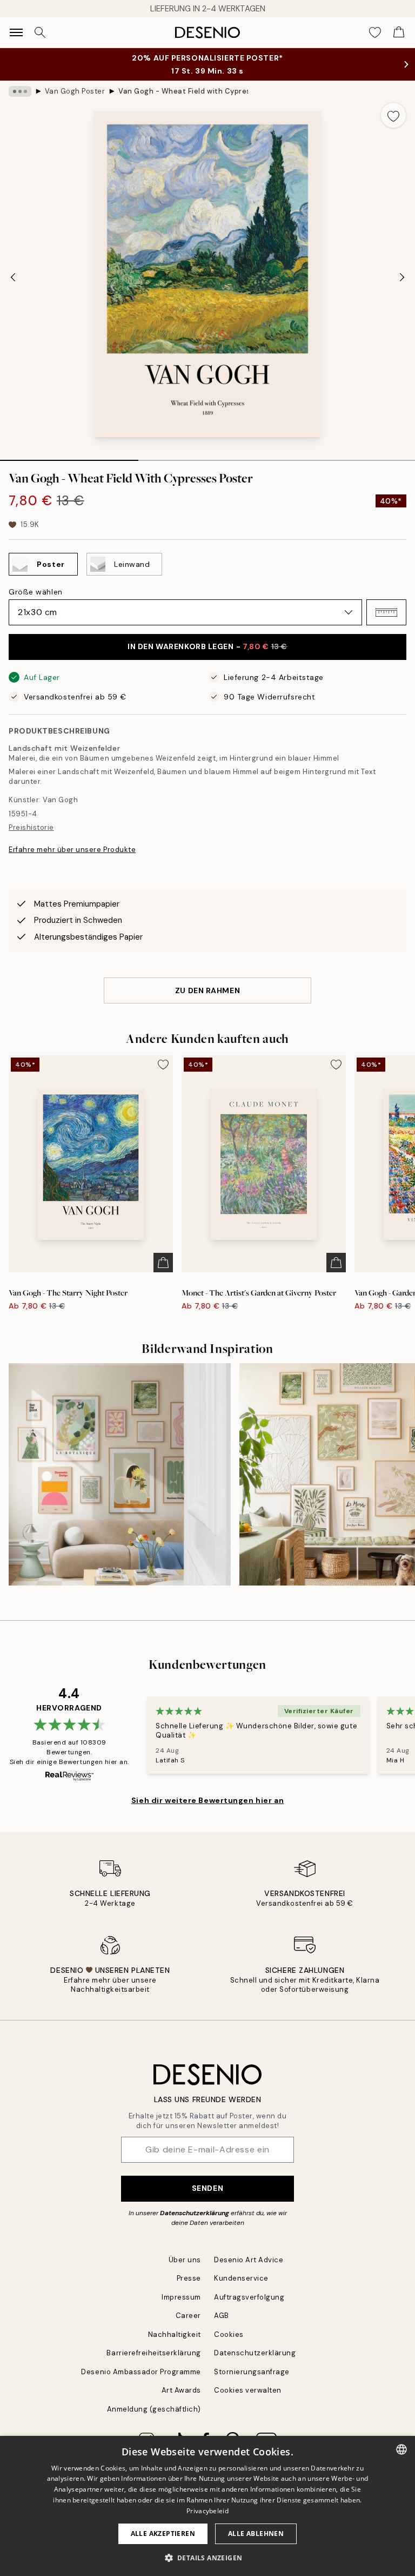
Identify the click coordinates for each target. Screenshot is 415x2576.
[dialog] (207, 2506)
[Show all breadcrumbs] (20, 91)
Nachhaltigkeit (175, 2334)
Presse (189, 2278)
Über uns (185, 2260)
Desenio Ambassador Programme (141, 2372)
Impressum (181, 2297)
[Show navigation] (16, 32)
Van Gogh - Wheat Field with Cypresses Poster (183, 91)
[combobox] (401, 2449)
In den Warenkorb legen (207, 646)
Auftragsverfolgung (249, 2297)
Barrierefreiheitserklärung (154, 2353)
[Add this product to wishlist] (393, 115)
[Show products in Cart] (399, 32)
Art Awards (181, 2390)
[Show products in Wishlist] (375, 32)
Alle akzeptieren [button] (163, 2534)
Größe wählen (36, 592)
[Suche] (40, 32)
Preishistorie (31, 827)
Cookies (229, 2334)
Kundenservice (241, 2278)
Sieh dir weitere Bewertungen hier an (207, 1800)
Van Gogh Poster (75, 91)
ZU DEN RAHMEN (207, 990)
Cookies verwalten (248, 2390)
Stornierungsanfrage (252, 2372)
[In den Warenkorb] (163, 1263)
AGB (222, 2316)
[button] (386, 612)
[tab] (69, 457)
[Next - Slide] (402, 277)
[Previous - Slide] (13, 277)
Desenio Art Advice (249, 2260)
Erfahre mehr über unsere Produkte (72, 850)
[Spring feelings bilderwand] (120, 1474)
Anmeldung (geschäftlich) (154, 2409)
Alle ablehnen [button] (256, 2534)
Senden (207, 2188)
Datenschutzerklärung (195, 2213)
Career (188, 2316)
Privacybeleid (207, 2511)
